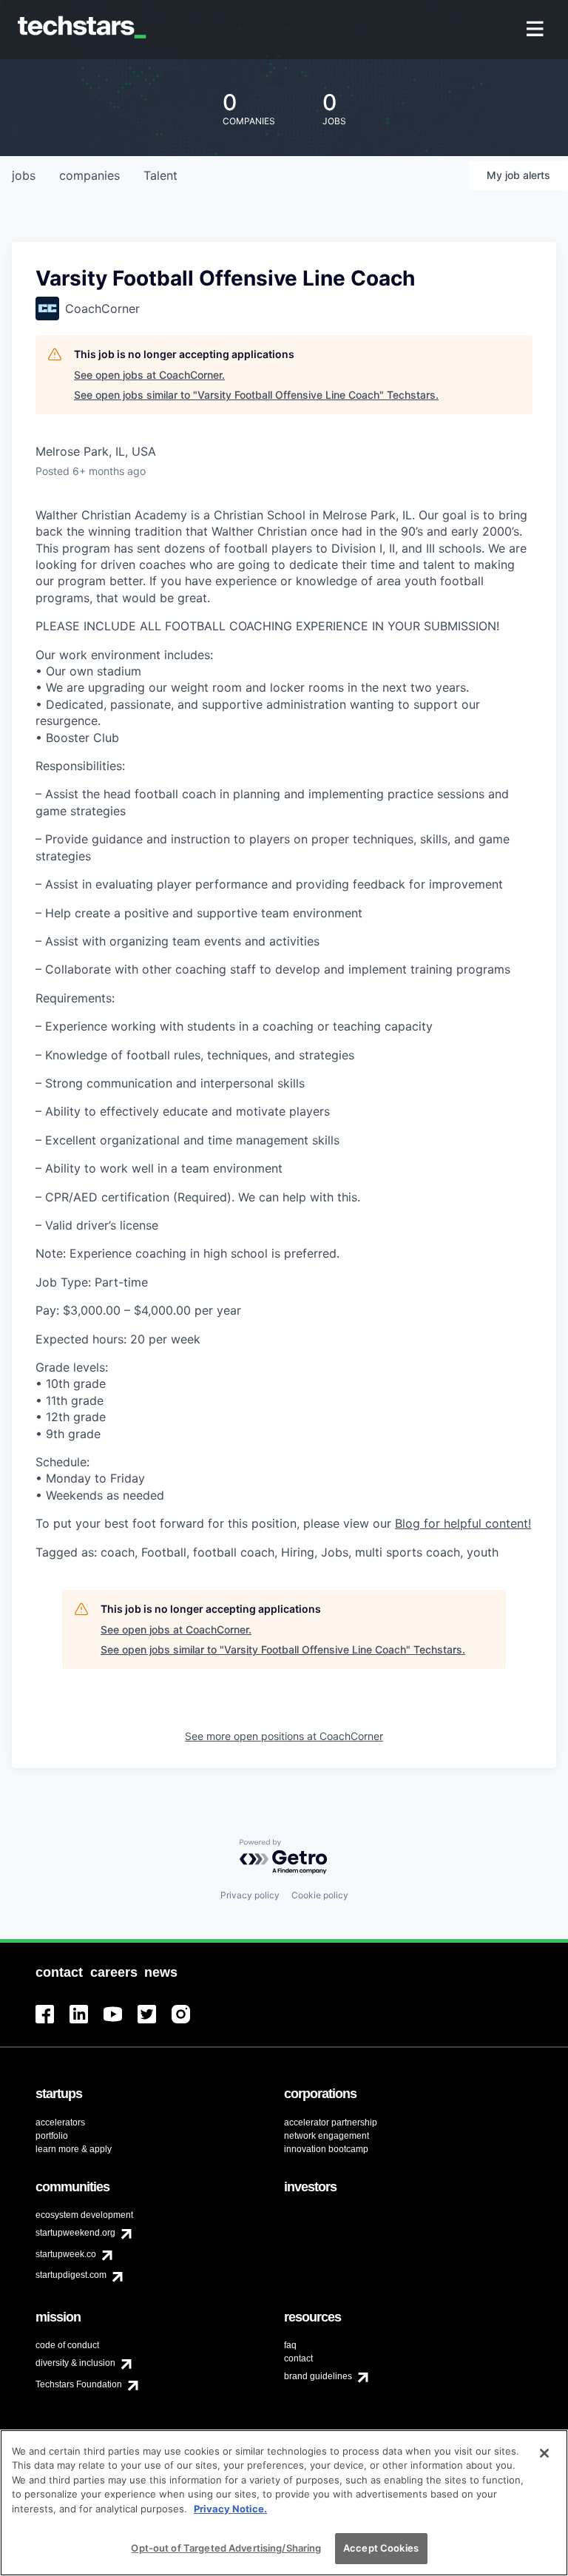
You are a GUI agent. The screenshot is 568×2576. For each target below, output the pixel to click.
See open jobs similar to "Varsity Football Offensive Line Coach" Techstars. (256, 395)
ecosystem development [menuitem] (84, 2215)
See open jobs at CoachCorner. (149, 375)
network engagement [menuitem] (327, 2136)
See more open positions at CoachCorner (284, 1736)
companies (89, 175)
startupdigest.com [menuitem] (71, 2275)
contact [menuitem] (298, 2358)
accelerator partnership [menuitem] (331, 2122)
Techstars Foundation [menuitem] (79, 2384)
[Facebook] (53, 2023)
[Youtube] (121, 2023)
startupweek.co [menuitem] (66, 2254)
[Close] (544, 2453)
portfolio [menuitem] (52, 2136)
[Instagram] (189, 2023)
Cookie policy (320, 1895)
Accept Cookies (381, 2548)
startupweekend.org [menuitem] (75, 2233)
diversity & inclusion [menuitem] (75, 2363)
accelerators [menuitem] (60, 2122)
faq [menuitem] (290, 2345)
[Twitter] (155, 2023)
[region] (284, 2503)
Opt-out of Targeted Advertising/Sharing (226, 2548)
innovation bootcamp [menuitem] (326, 2149)
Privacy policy (250, 1895)
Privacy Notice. (230, 2509)
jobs (24, 175)
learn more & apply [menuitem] (74, 2149)
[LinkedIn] (87, 2023)
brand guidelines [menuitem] (318, 2376)
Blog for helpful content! (463, 1523)
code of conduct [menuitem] (67, 2345)
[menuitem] (537, 30)
